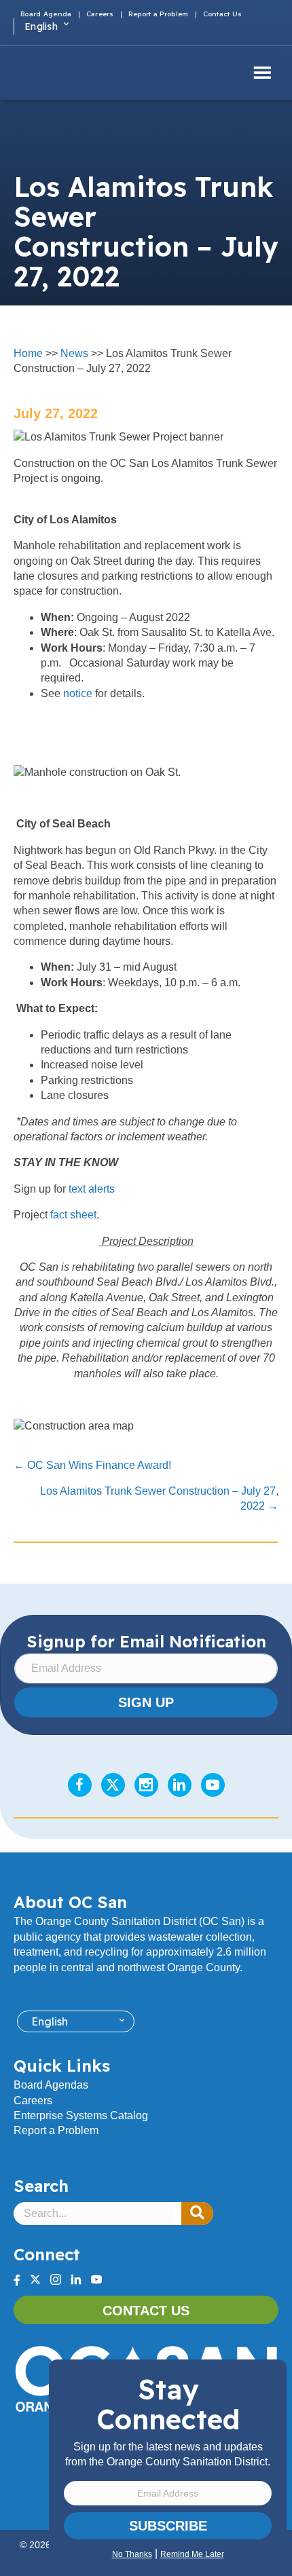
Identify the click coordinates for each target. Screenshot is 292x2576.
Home (28, 353)
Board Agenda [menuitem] (46, 15)
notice (78, 693)
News (74, 353)
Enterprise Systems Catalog (81, 2115)
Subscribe (168, 2526)
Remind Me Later (192, 2554)
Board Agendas (51, 2085)
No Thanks (132, 2554)
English (41, 26)
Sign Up (146, 1702)
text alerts (92, 1189)
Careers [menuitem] (100, 15)
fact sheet (73, 1215)
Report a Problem (56, 2130)
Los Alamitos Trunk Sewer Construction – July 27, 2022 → (159, 1498)
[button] (197, 2214)
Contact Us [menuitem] (223, 15)
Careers (33, 2101)
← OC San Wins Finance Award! (92, 1465)
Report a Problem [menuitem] (159, 15)
